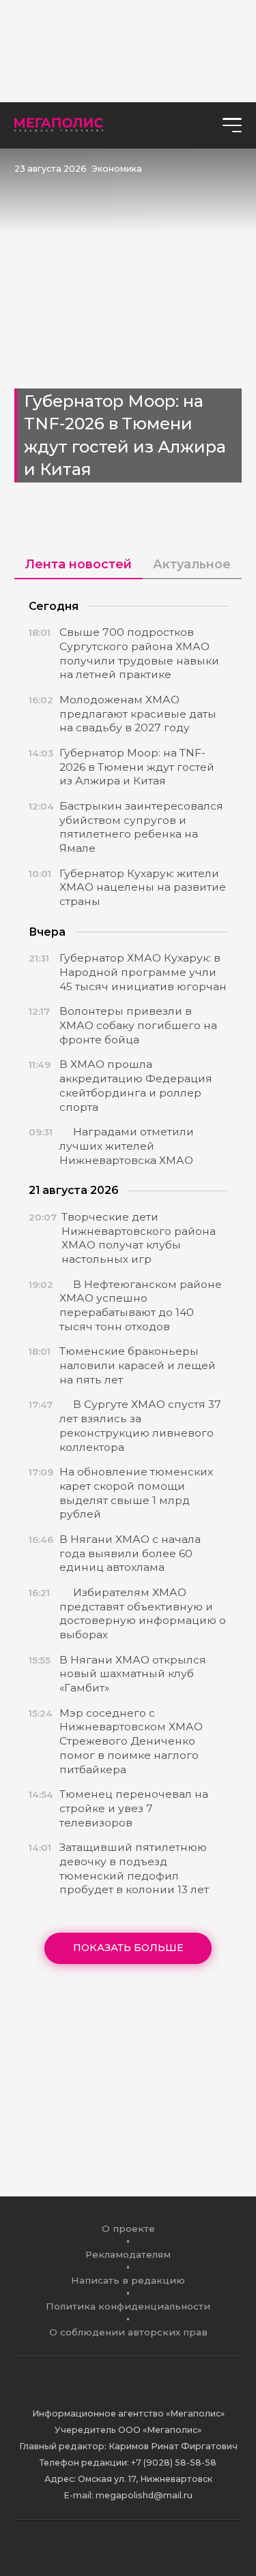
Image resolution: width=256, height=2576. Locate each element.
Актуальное (192, 564)
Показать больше (128, 1948)
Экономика (117, 169)
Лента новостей (79, 564)
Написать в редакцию (128, 2280)
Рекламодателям (128, 2254)
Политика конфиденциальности (128, 2306)
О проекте (128, 2228)
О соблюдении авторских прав (128, 2332)
